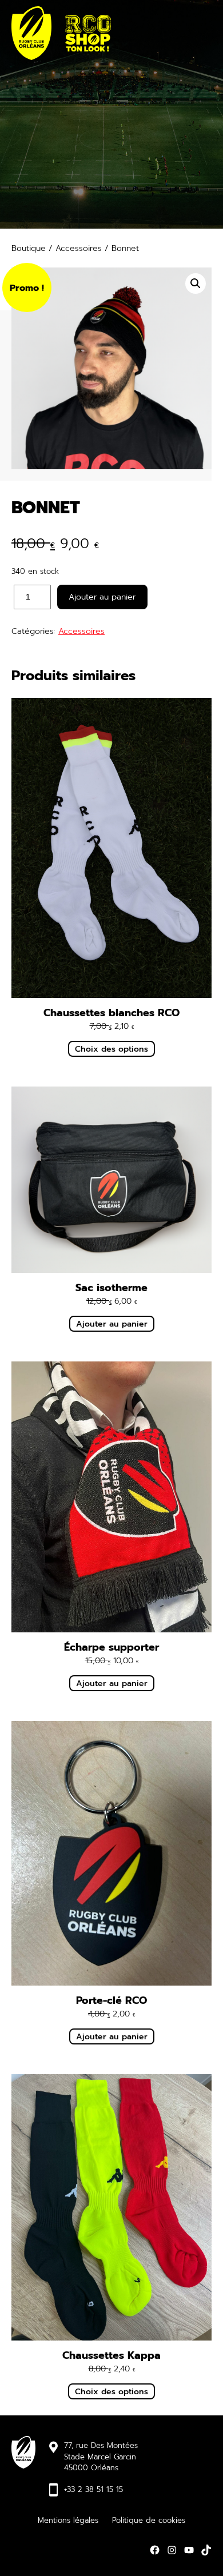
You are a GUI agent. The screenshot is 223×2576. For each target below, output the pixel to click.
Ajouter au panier (102, 597)
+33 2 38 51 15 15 (93, 2489)
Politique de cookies (149, 2520)
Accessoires (79, 248)
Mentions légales (68, 2520)
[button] (196, 283)
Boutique (29, 248)
